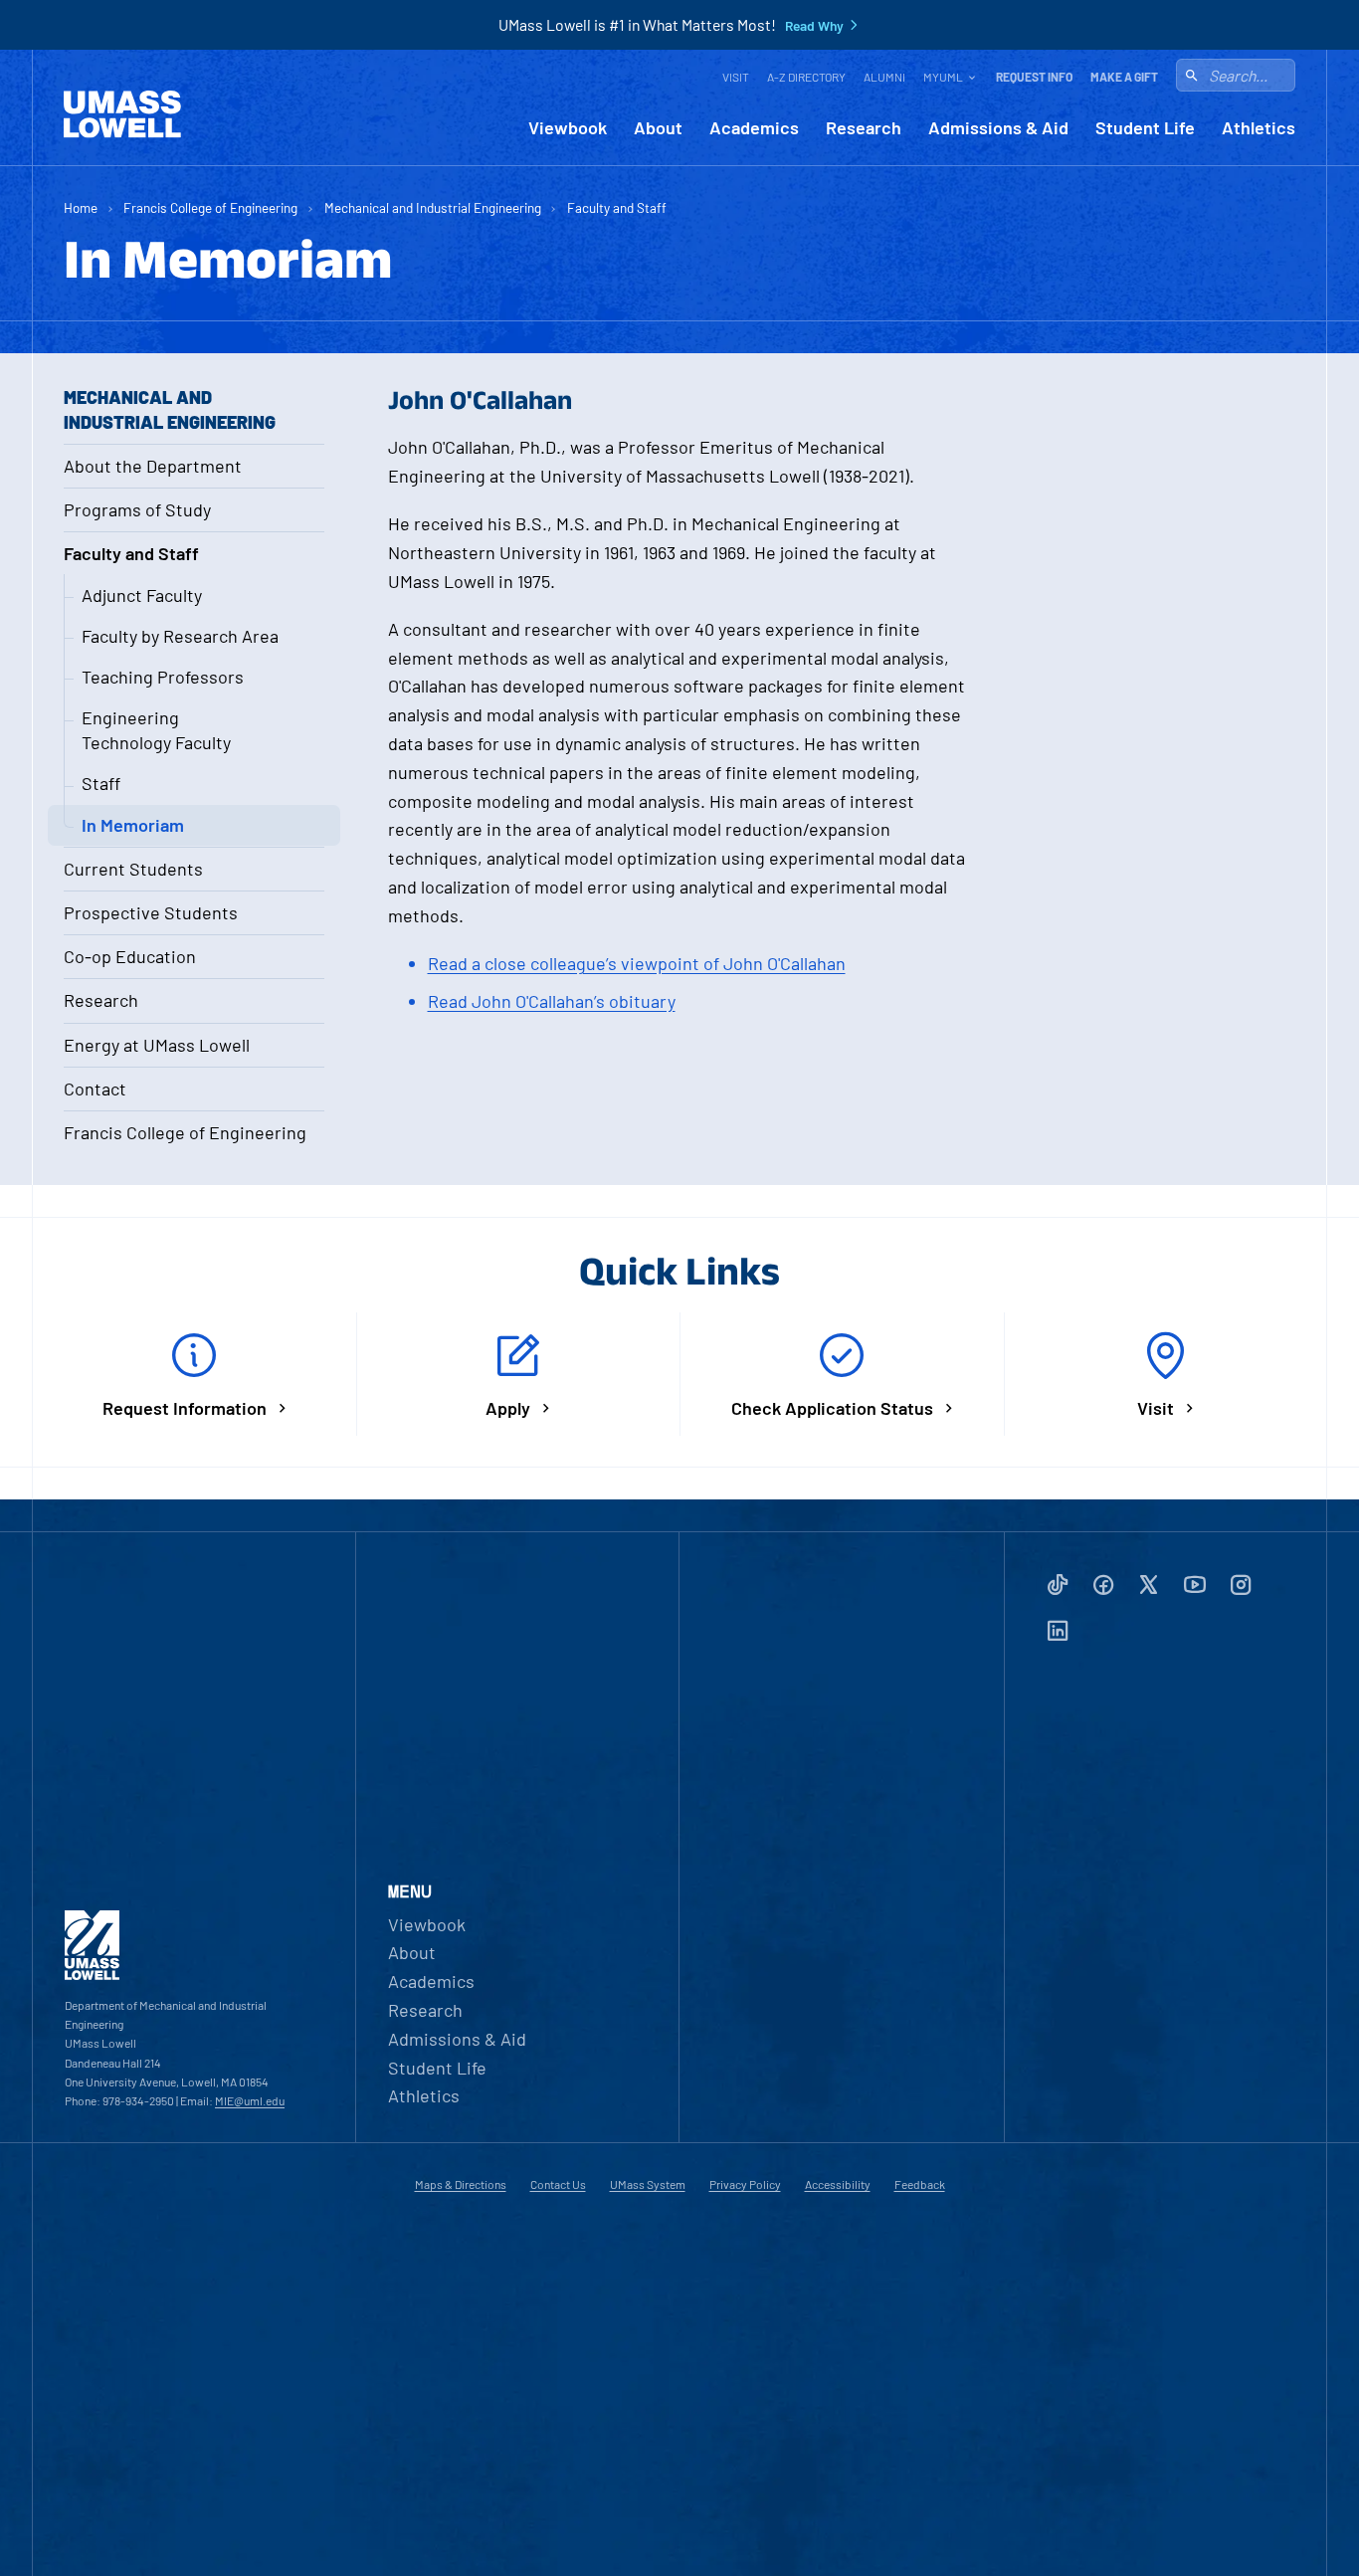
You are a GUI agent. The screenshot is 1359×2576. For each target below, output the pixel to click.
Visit (736, 77)
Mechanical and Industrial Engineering (433, 207)
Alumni (884, 77)
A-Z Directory (806, 77)
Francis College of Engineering (210, 207)
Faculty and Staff (617, 207)
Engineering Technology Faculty (156, 730)
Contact (95, 1089)
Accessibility (838, 2184)
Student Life (1145, 128)
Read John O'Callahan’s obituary (552, 1001)
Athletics (1259, 128)
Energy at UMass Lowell (157, 1045)
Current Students (133, 869)
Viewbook (568, 128)
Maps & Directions (461, 2184)
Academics (754, 128)
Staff (101, 783)
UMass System (648, 2184)
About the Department (153, 466)
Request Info (1034, 77)
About (658, 128)
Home (81, 207)
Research (864, 128)
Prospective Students (151, 912)
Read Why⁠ (814, 26)
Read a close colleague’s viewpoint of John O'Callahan (637, 963)
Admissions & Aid (998, 128)
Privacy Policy (745, 2184)
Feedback (920, 2184)
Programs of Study (137, 509)
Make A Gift (1124, 77)
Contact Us (558, 2184)
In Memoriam (133, 825)
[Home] (122, 114)
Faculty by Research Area (180, 636)
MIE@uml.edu (250, 2100)
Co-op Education (130, 956)
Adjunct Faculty (142, 595)
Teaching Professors (163, 677)
